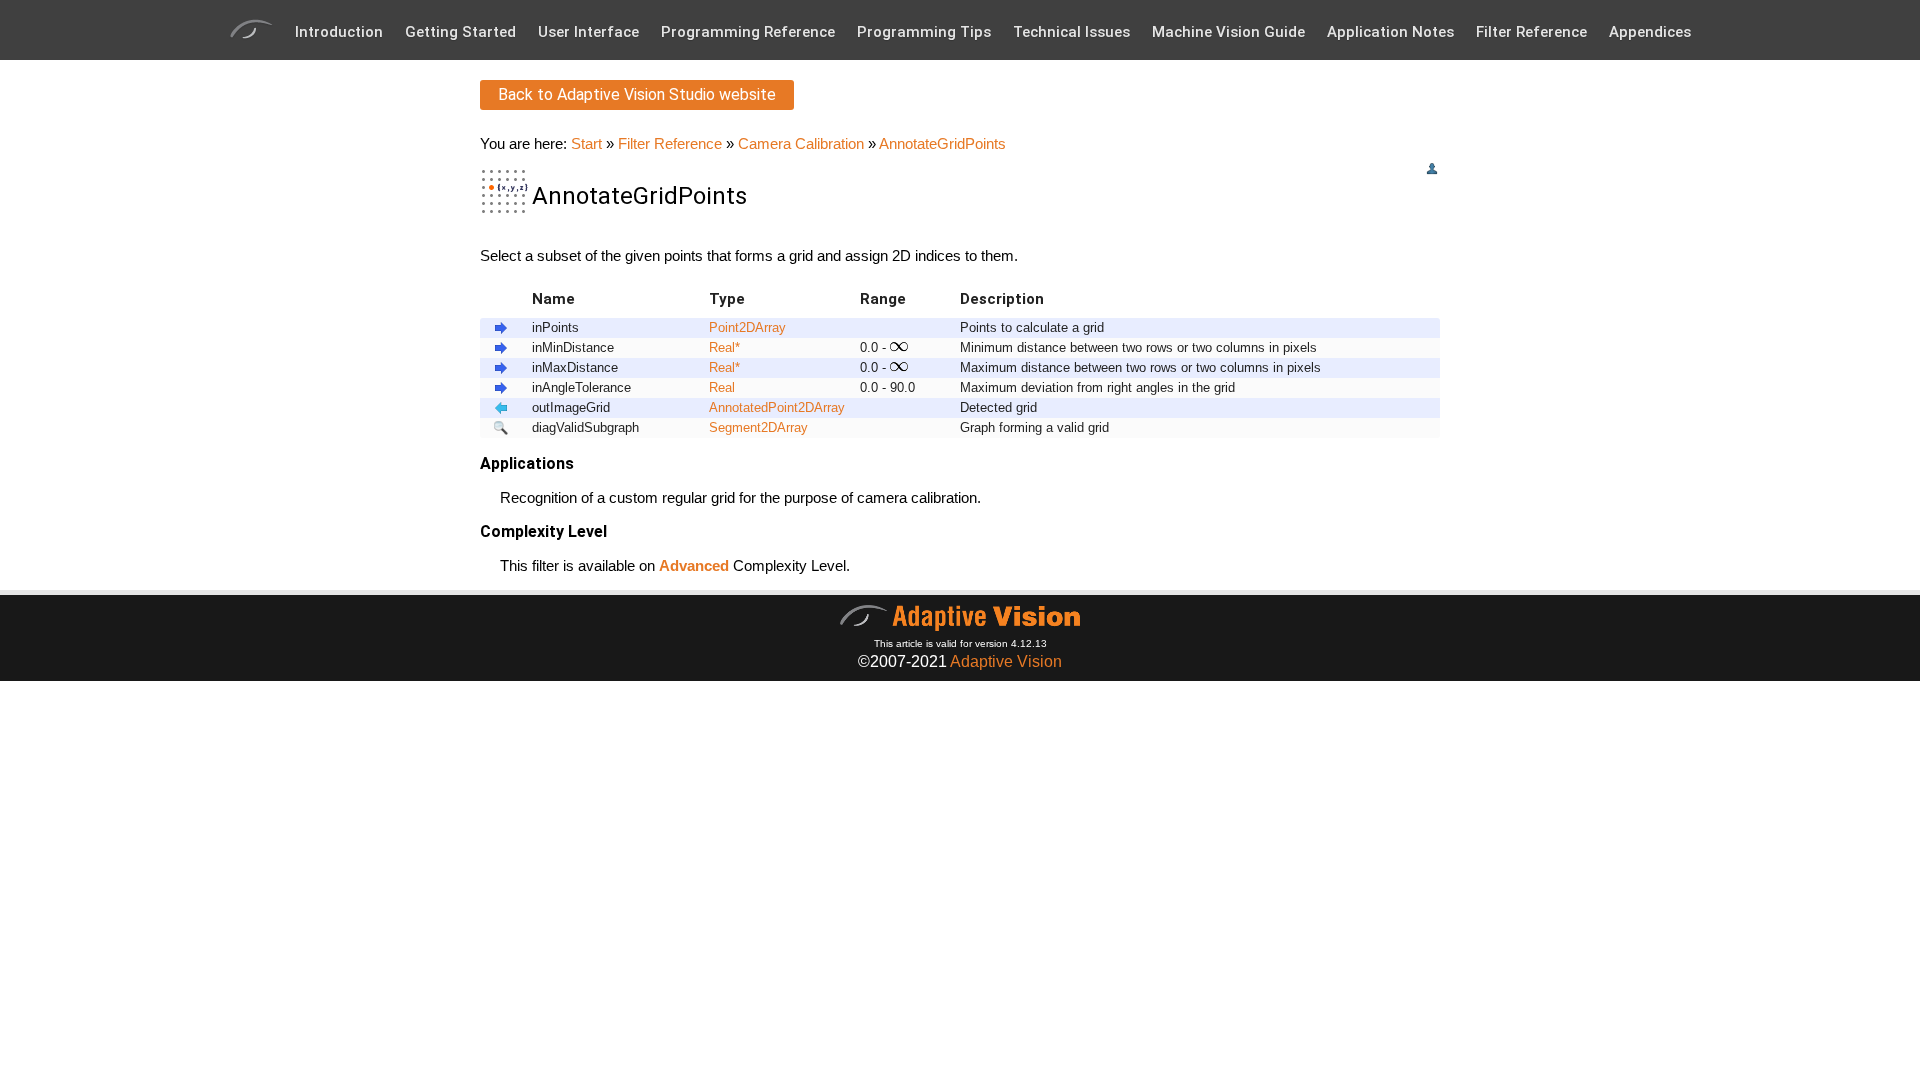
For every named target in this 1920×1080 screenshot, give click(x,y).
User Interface (588, 32)
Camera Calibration (801, 143)
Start (586, 143)
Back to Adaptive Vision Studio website (637, 94)
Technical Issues (1071, 32)
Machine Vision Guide (1228, 32)
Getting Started (460, 32)
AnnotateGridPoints (942, 143)
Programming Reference (748, 32)
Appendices (1650, 32)
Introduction (339, 32)
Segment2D (743, 428)
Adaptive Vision (1006, 661)
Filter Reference (1531, 32)
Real (722, 348)
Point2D (732, 328)
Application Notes (1390, 32)
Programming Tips (924, 32)
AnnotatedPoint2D (761, 408)
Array (770, 328)
